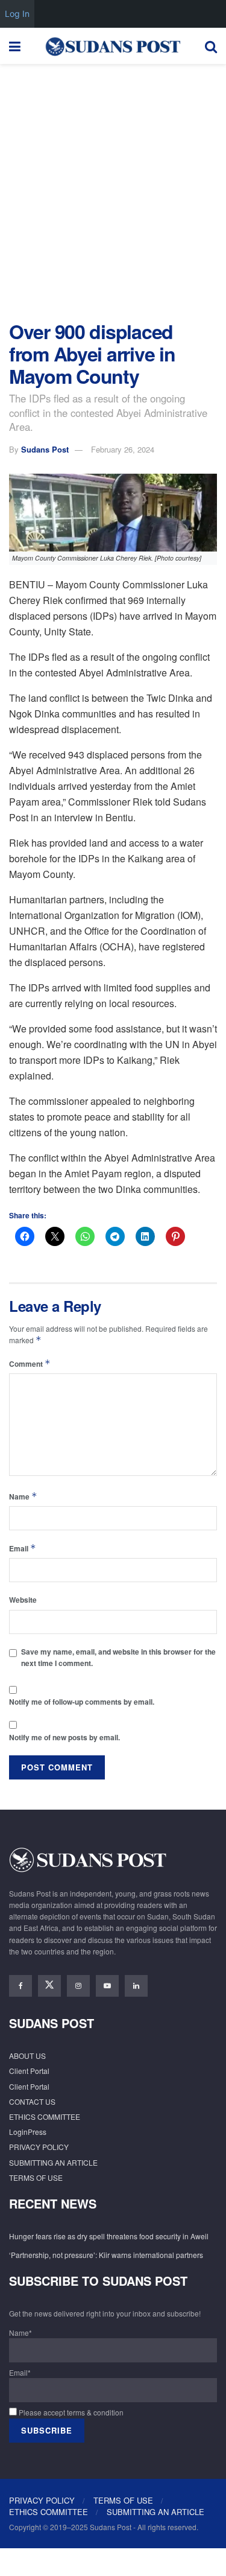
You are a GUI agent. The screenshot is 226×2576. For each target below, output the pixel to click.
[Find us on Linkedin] (136, 1986)
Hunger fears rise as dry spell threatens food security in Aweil (109, 2236)
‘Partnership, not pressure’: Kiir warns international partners (106, 2255)
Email (23, 1548)
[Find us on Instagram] (78, 1986)
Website (23, 1600)
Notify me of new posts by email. (64, 1737)
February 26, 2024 (123, 449)
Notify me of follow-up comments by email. (82, 1702)
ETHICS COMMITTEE (45, 2116)
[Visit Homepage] (113, 46)
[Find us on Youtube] (107, 1986)
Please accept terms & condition (70, 2412)
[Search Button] (211, 46)
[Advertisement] (113, 189)
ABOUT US (27, 2056)
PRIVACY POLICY (39, 2147)
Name (23, 1496)
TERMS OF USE (36, 2177)
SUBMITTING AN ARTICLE (53, 2162)
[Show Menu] (15, 46)
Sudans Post (45, 449)
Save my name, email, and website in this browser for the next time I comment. (118, 1657)
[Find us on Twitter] (49, 1986)
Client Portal (29, 2071)
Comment (30, 1363)
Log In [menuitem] (17, 14)
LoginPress (28, 2132)
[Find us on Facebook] (20, 1986)
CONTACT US (32, 2101)
